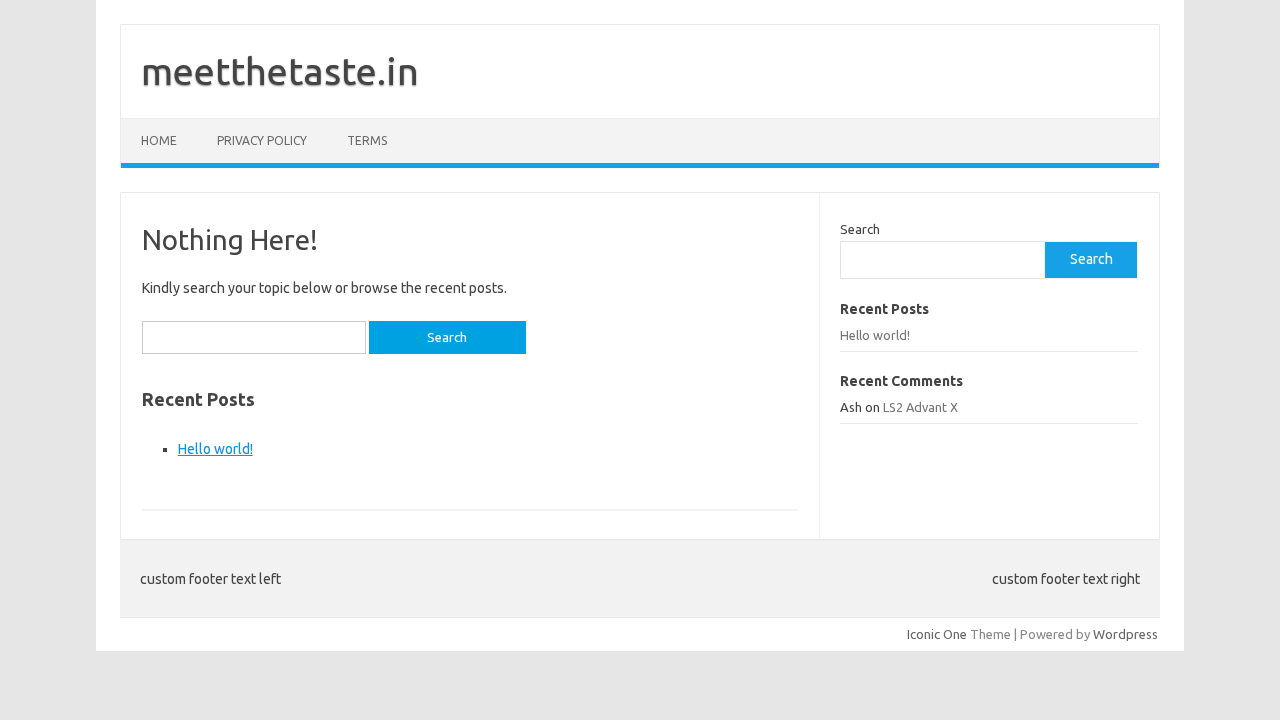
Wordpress (1125, 634)
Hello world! (215, 449)
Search (860, 229)
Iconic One (937, 634)
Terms (367, 140)
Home (159, 140)
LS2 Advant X (920, 407)
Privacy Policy (262, 140)
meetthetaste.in (280, 71)
